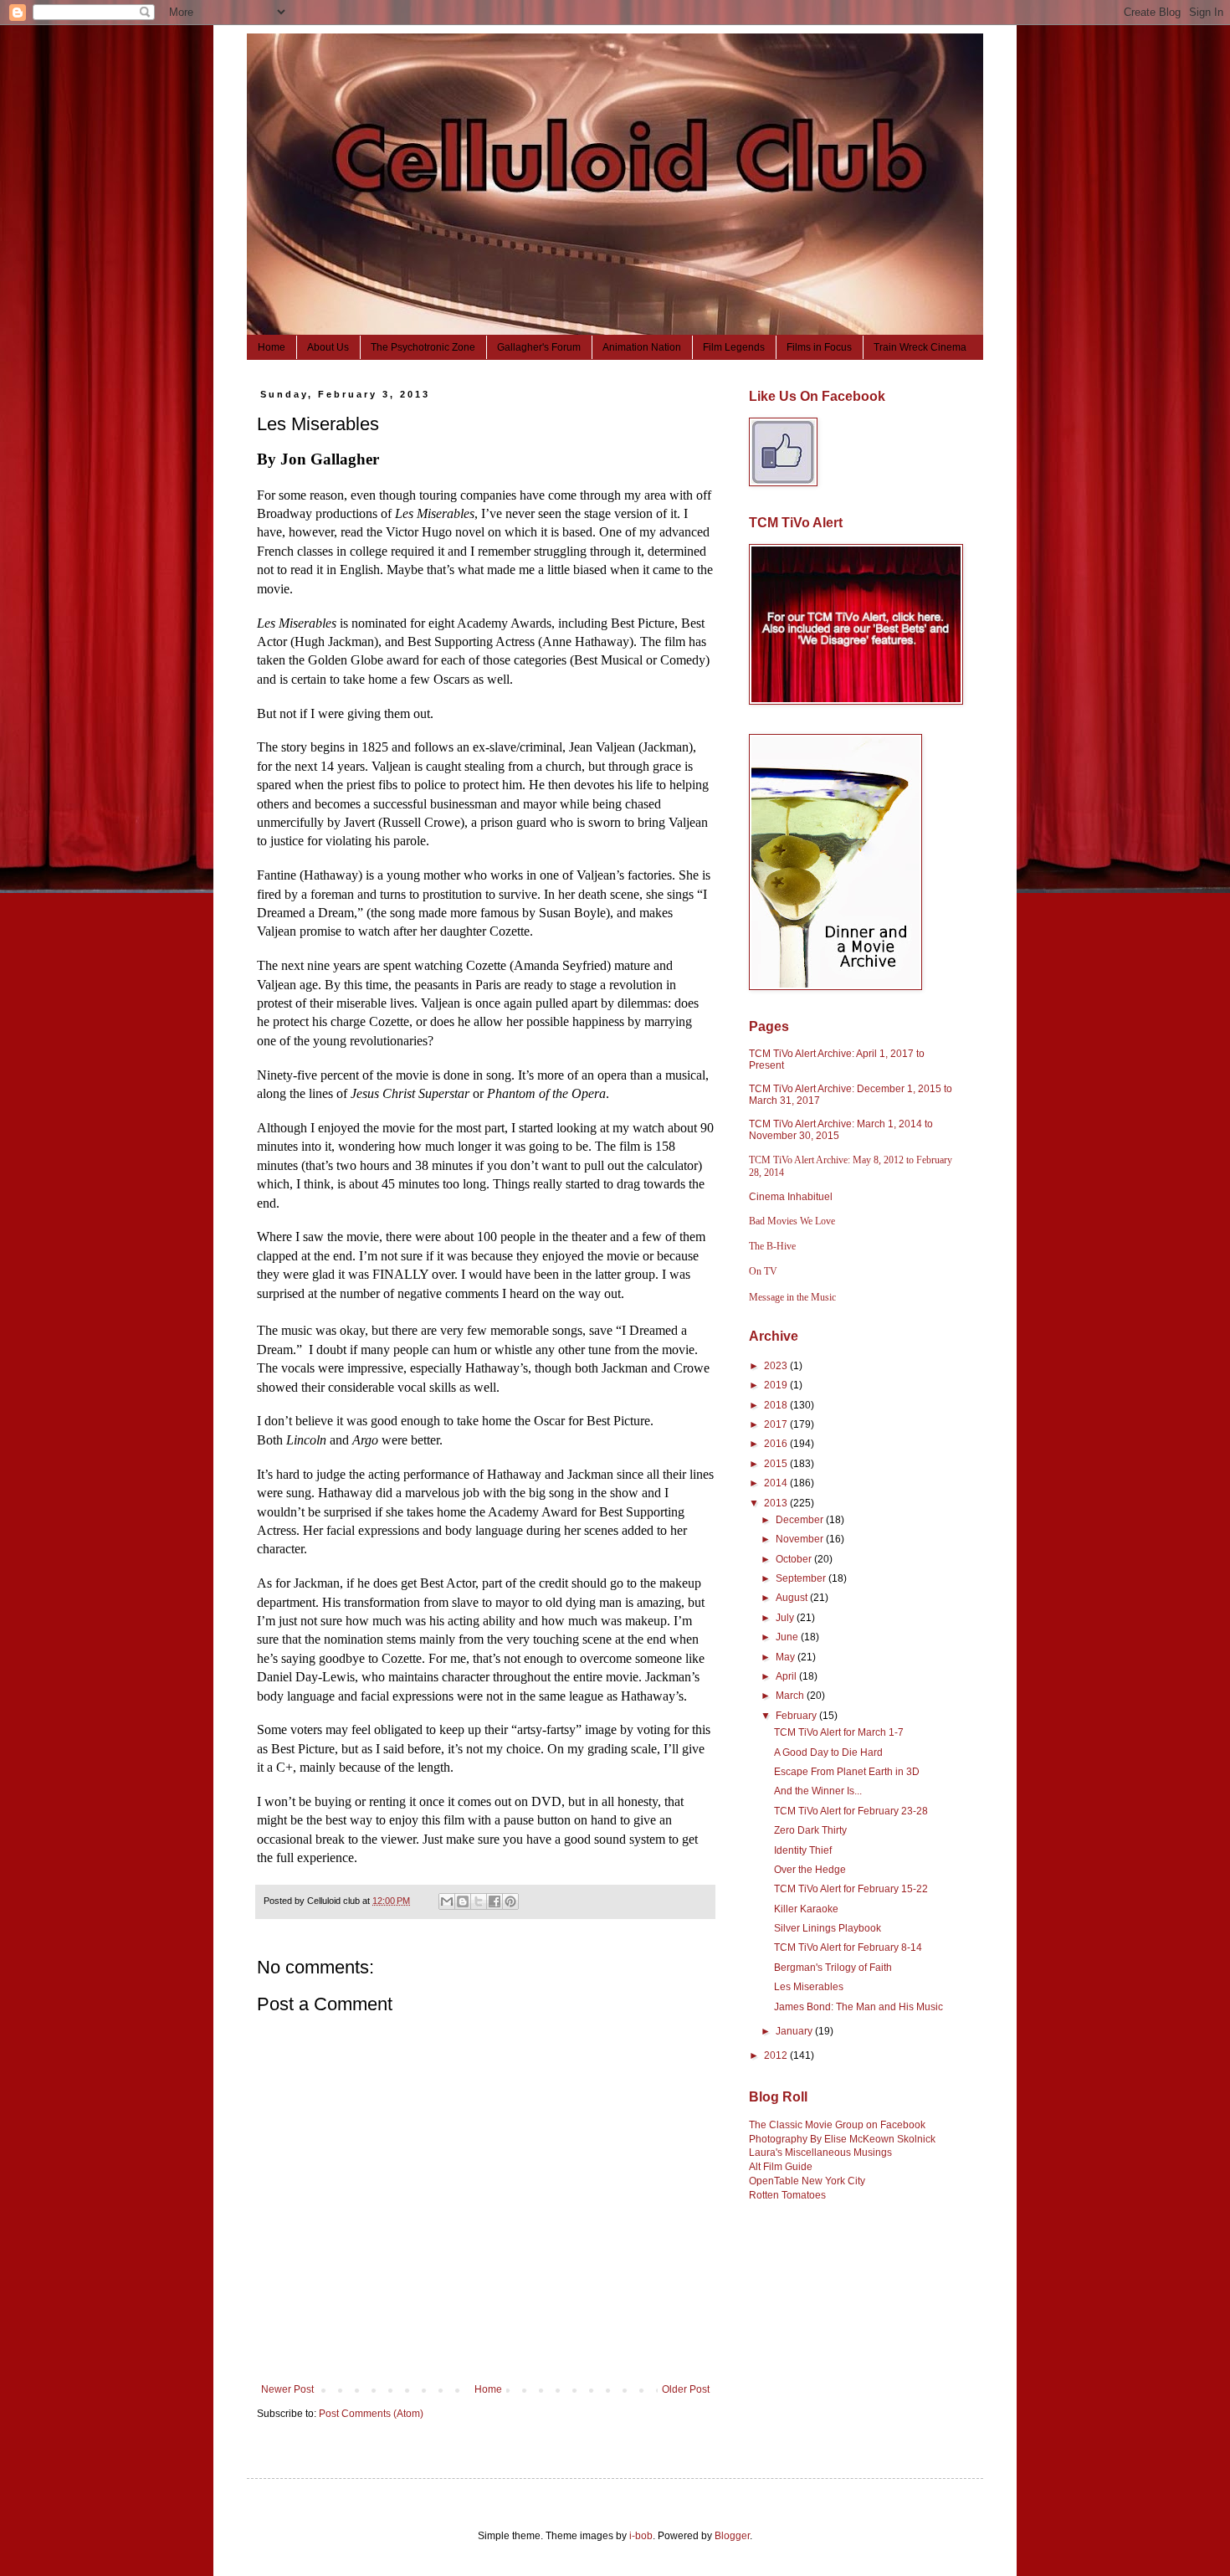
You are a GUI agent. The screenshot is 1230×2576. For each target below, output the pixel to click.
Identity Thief (803, 1850)
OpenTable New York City (807, 2181)
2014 (777, 1483)
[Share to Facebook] (495, 1901)
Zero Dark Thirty (810, 1830)
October (795, 1559)
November (801, 1539)
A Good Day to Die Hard (828, 1752)
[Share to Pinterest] (510, 1901)
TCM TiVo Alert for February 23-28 (851, 1811)
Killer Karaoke (806, 1909)
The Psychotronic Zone (423, 347)
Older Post (686, 2389)
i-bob (641, 2536)
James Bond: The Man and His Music (858, 2007)
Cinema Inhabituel (791, 1197)
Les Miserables (809, 1987)
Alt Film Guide (781, 2167)
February (797, 1716)
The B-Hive (772, 1246)
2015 (777, 1464)
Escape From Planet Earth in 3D (847, 1772)
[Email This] (447, 1901)
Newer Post (287, 2389)
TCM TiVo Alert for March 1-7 (839, 1732)
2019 (777, 1385)
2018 (777, 1405)
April (787, 1676)
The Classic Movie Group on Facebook (837, 2125)
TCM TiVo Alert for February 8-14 (848, 1947)
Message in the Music (792, 1297)
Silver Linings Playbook (828, 1928)
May (787, 1657)
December (801, 1520)
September (802, 1578)
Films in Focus (819, 347)
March (791, 1696)
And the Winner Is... (818, 1791)
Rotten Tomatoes (787, 2195)
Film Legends (734, 347)
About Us (328, 347)
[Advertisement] (833, 2312)
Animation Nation (642, 347)
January (795, 2031)
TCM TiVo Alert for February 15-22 (851, 1889)
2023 (777, 1366)
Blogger (732, 2536)
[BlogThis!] (463, 1901)
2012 (777, 2055)
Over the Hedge (810, 1870)
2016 (777, 1444)
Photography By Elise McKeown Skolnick (842, 2139)
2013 (777, 1503)
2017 (777, 1424)
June (788, 1637)
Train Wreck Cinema (920, 347)
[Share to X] (479, 1901)
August (793, 1598)
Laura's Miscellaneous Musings (820, 2153)
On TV (763, 1271)
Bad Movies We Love (792, 1221)
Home (272, 347)
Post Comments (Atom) (371, 2414)
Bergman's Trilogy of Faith (833, 1968)
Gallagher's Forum (539, 347)
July (786, 1618)
